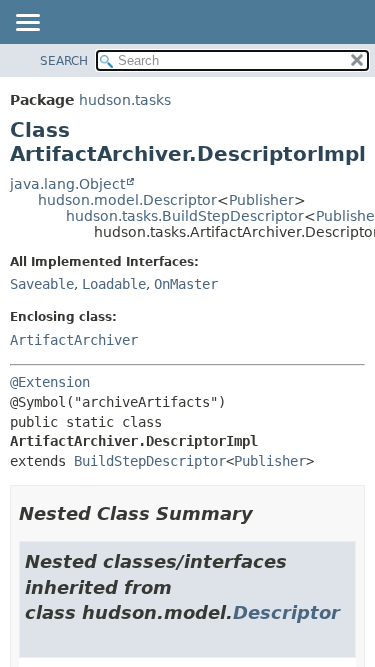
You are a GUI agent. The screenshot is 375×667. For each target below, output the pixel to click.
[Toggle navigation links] (27, 24)
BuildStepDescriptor (150, 461)
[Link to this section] (267, 513)
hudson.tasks (125, 100)
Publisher (261, 200)
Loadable (114, 284)
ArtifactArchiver (74, 340)
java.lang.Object (67, 184)
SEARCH (64, 61)
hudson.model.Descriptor (127, 200)
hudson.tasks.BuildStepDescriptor (185, 216)
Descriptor (286, 612)
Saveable (42, 284)
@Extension (50, 382)
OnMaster (186, 284)
